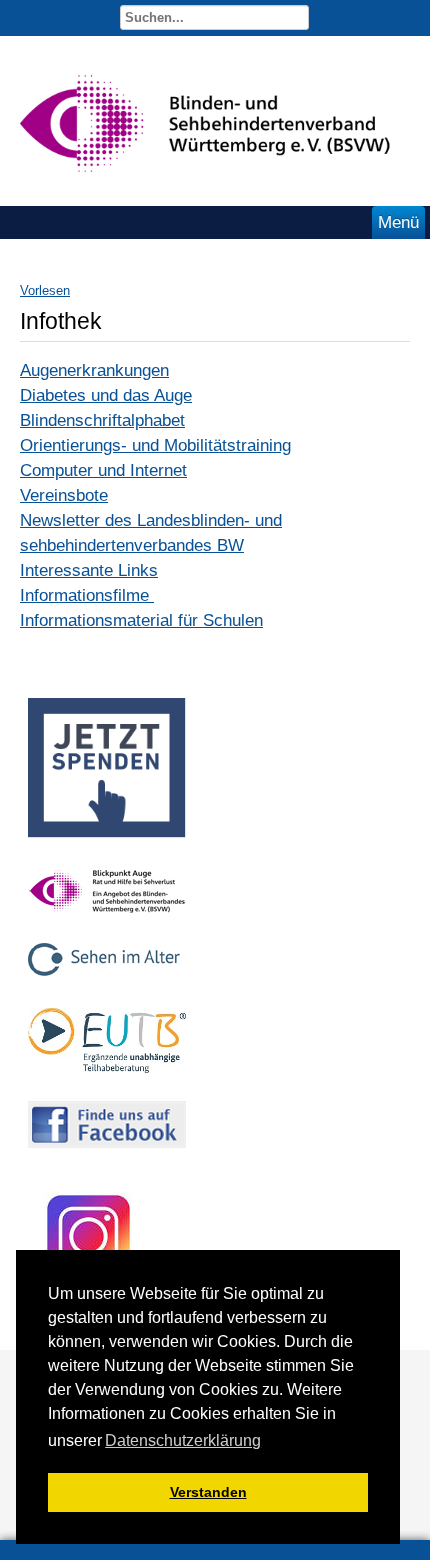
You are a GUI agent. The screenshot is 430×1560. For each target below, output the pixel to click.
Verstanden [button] (208, 1492)
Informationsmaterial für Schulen (141, 620)
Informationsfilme (87, 595)
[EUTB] (107, 1078)
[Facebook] (107, 1153)
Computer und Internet (103, 470)
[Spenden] (107, 843)
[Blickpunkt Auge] (107, 920)
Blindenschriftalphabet (102, 420)
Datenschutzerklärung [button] (183, 1440)
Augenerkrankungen (94, 370)
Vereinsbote (64, 495)
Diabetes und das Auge (106, 395)
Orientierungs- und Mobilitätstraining (155, 445)
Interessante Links (89, 570)
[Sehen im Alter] (107, 985)
